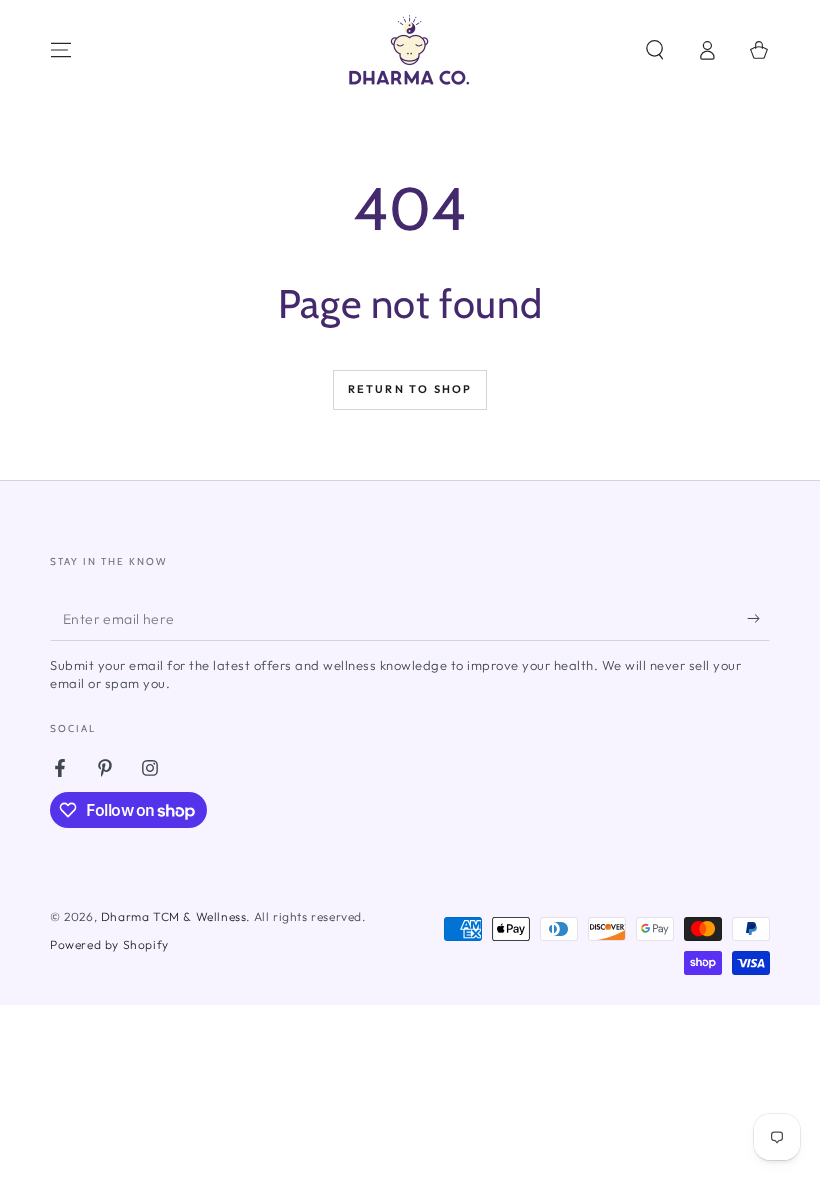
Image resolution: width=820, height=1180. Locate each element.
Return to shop (410, 389)
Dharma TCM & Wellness (174, 916)
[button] (655, 50)
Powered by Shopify (109, 944)
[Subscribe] (758, 618)
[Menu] (61, 50)
